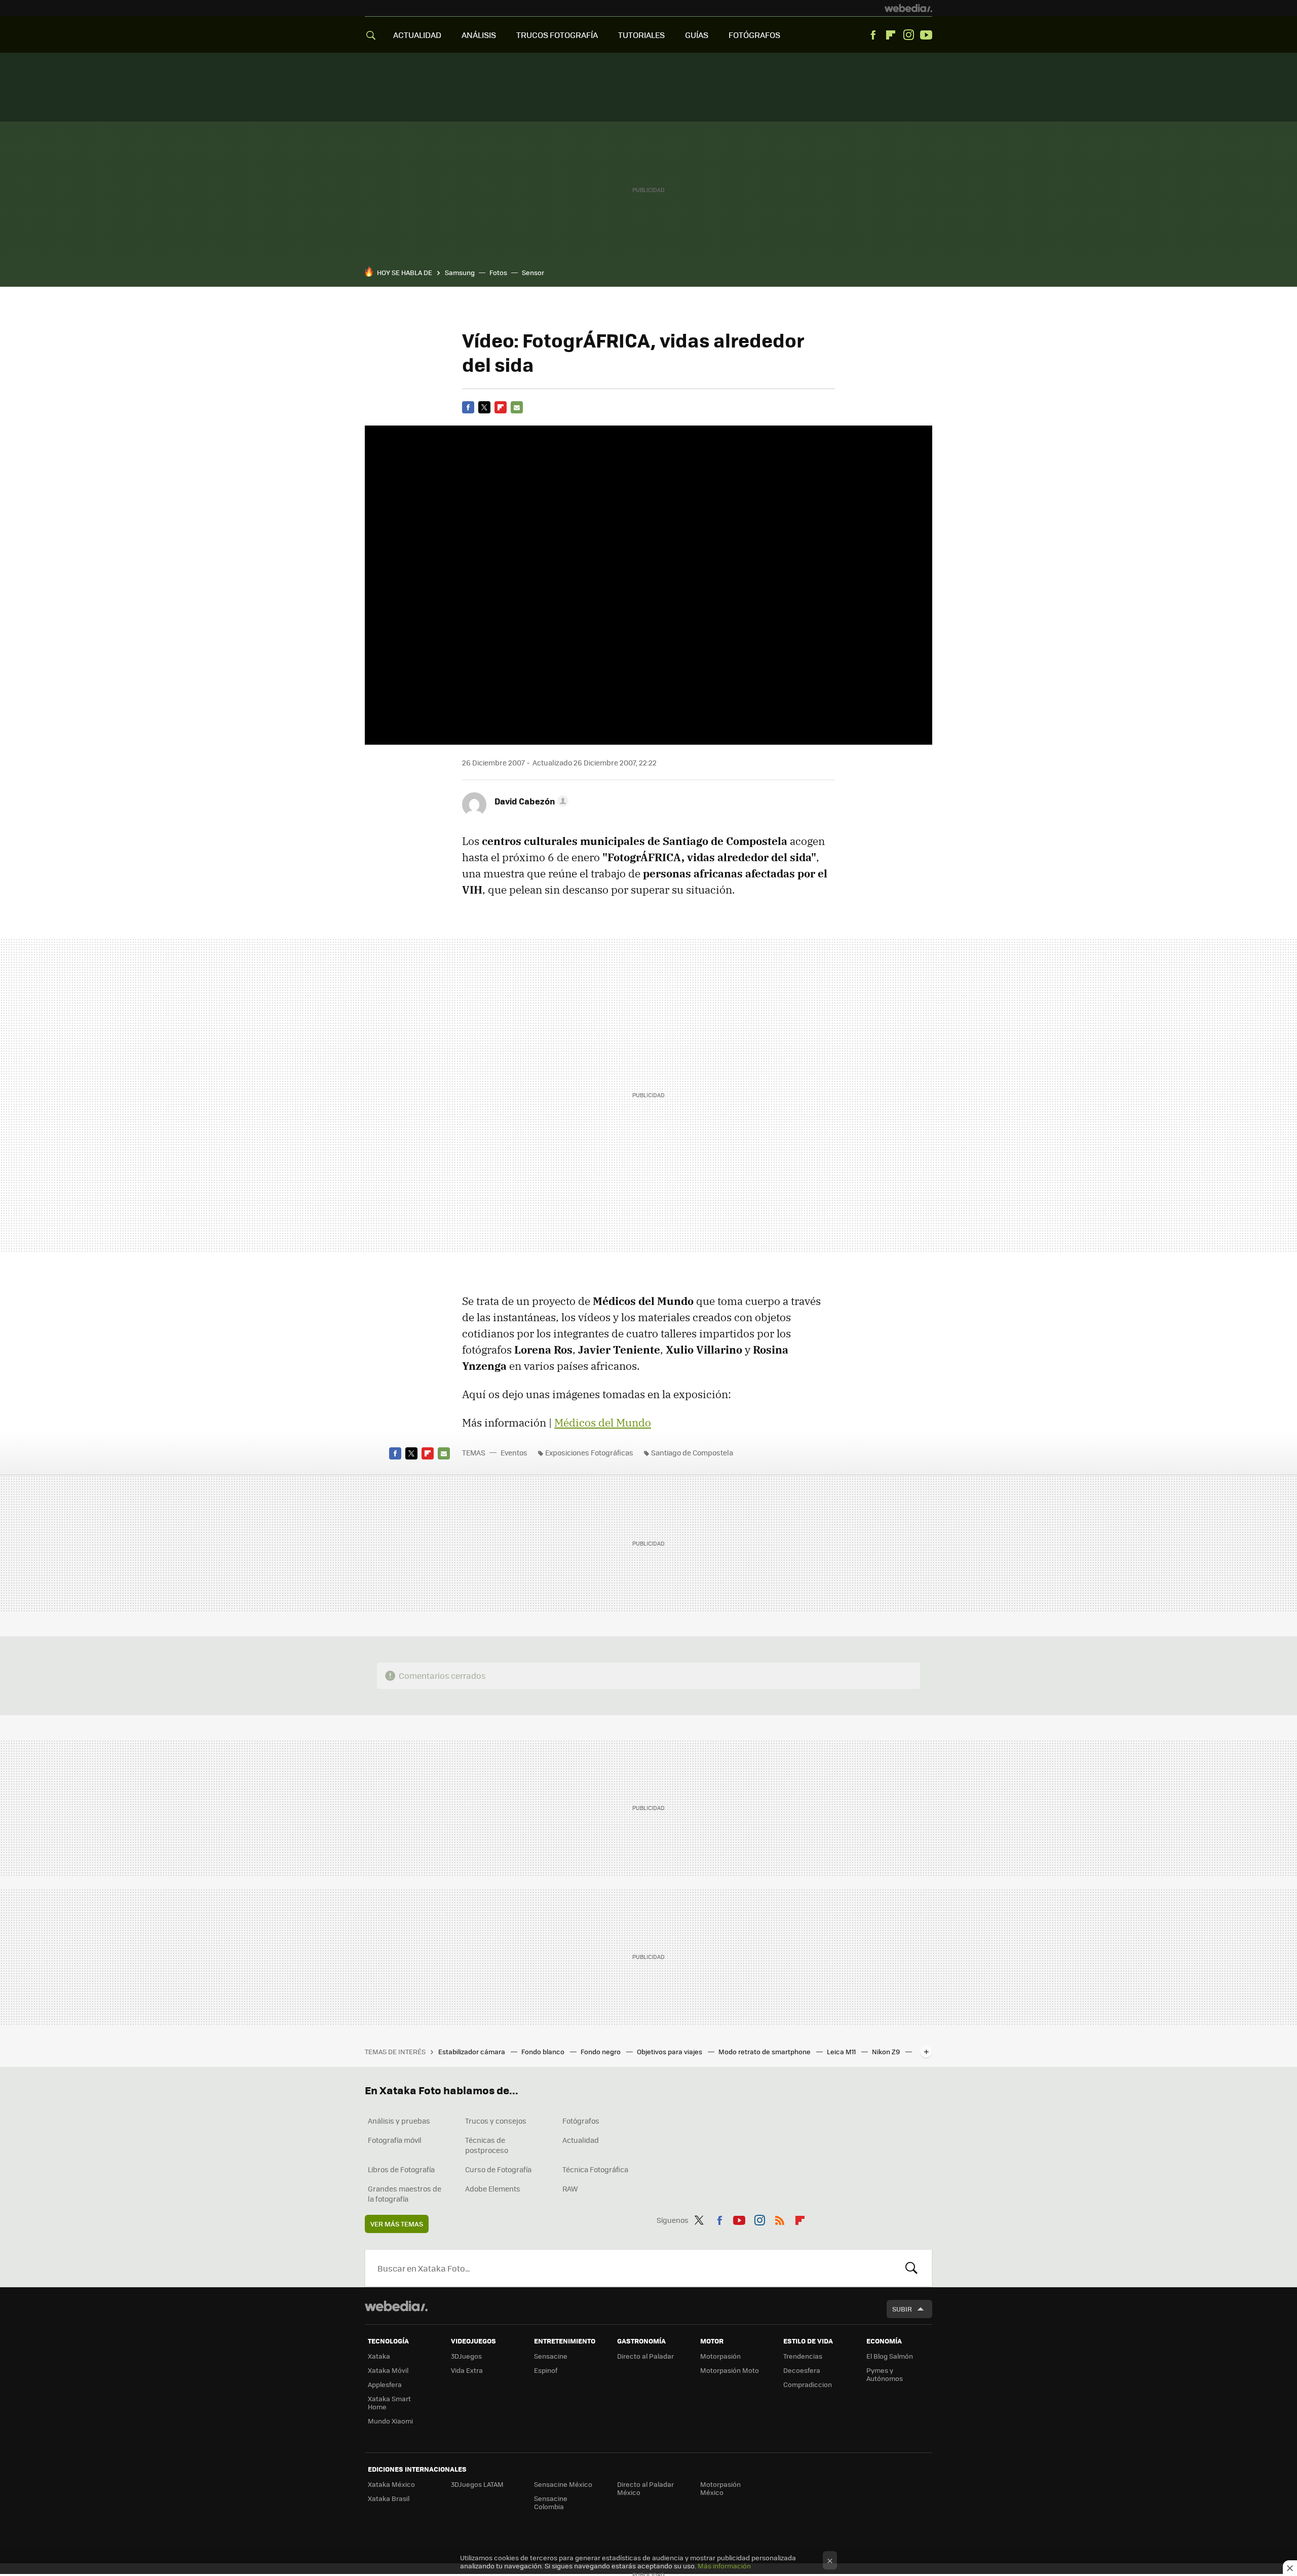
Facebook (873, 35)
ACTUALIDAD (417, 35)
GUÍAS (697, 35)
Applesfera (385, 2384)
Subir (902, 2309)
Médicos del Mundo (603, 1422)
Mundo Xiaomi (390, 2421)
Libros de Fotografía (401, 2169)
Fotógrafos (581, 2121)
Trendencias (803, 2356)
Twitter (484, 407)
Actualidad (581, 2140)
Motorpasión (720, 2356)
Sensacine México (563, 2484)
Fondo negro (601, 2051)
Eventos (514, 1452)
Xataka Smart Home (389, 2402)
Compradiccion (808, 2384)
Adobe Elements (493, 2188)
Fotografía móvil (395, 2140)
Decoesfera (802, 2370)
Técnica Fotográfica (595, 2169)
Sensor (533, 272)
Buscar (911, 2268)
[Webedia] (908, 8)
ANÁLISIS (479, 35)
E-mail (517, 407)
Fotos (498, 272)
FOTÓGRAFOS (754, 35)
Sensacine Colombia (551, 2502)
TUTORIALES (641, 35)
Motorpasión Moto (730, 2370)
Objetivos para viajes (670, 2051)
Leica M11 (842, 2051)
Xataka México (391, 2484)
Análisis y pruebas (399, 2121)
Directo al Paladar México (645, 2488)
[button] (530, 801)
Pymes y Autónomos (885, 2374)
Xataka (379, 2356)
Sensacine (551, 2356)
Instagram (908, 35)
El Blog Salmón (890, 2356)
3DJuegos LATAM (477, 2484)
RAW (570, 2188)
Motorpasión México (720, 2488)
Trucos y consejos (496, 2121)
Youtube (926, 35)
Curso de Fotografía (498, 2169)
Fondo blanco (544, 2051)
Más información (724, 2566)
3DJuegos (466, 2356)
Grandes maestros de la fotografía (405, 2194)
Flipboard (891, 35)
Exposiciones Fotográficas (589, 1452)
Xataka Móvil (388, 2370)
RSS (780, 2218)
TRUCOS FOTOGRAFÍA (557, 35)
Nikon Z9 (887, 2051)
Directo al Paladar (645, 2356)
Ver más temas (397, 2224)
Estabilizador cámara (472, 2051)
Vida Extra (467, 2370)
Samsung (460, 272)
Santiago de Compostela (692, 1452)
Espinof (546, 2370)
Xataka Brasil (389, 2498)
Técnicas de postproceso (487, 2145)
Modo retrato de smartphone (765, 2051)
